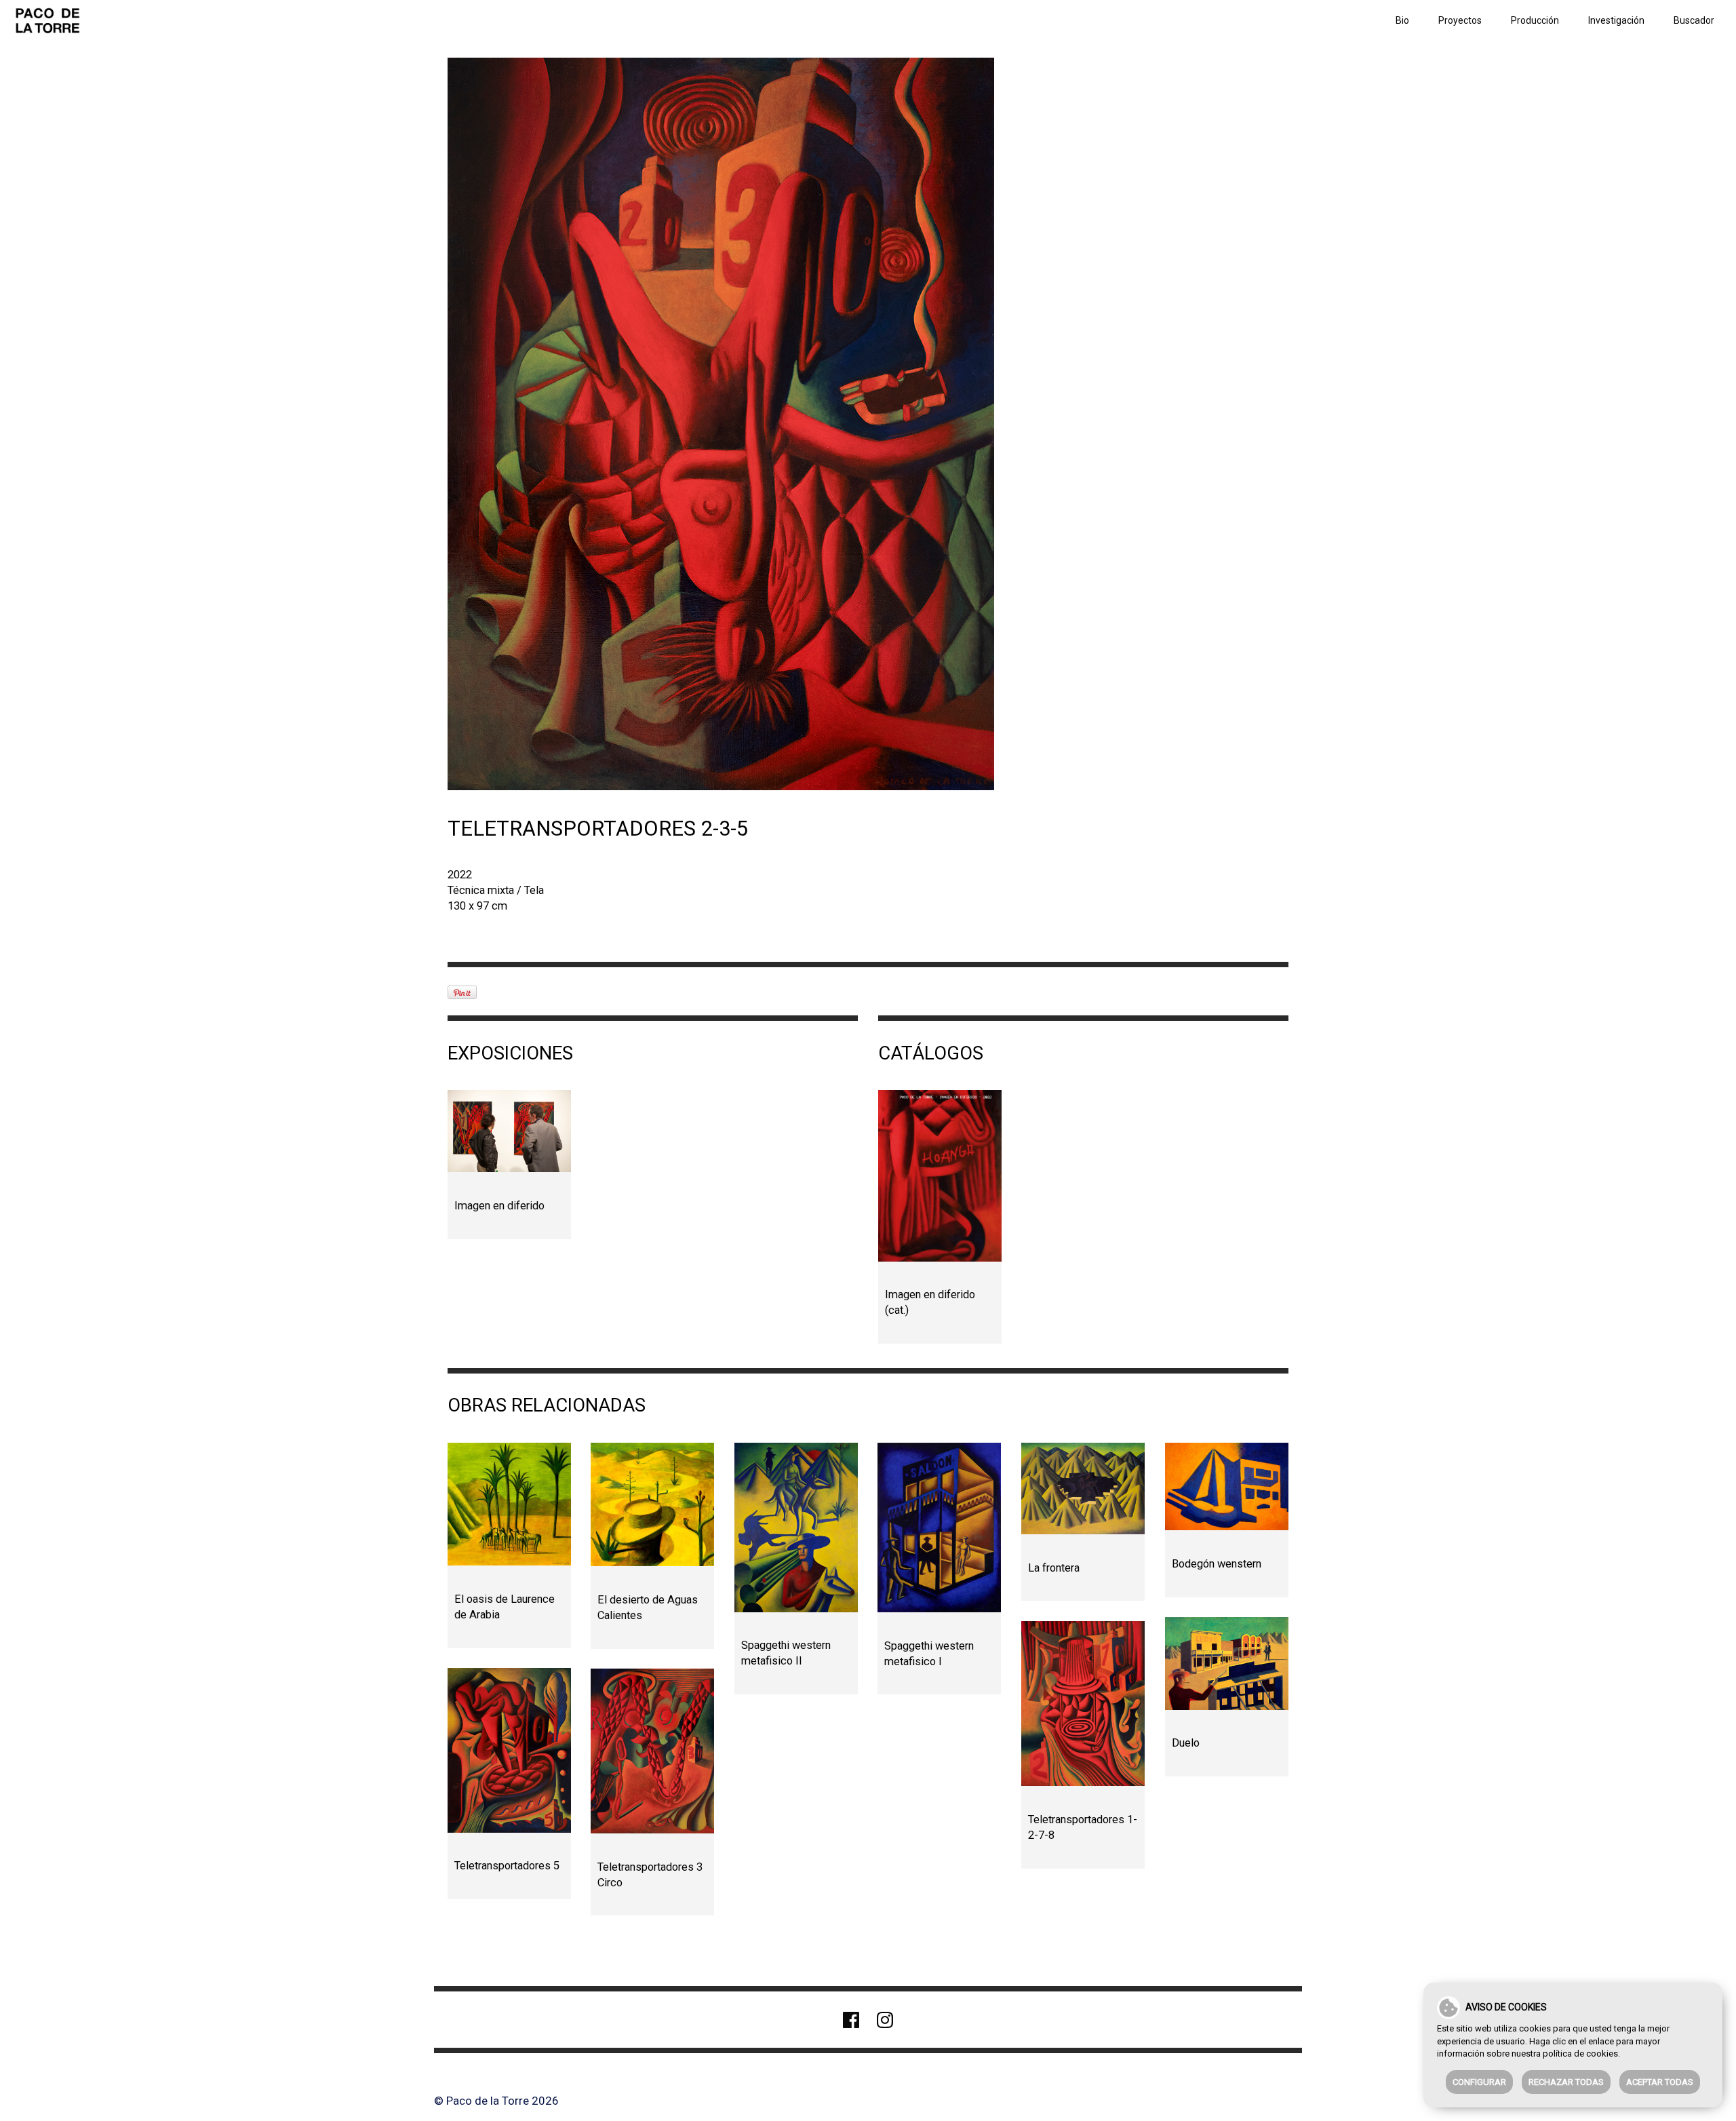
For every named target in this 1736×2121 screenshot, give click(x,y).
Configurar (1479, 2082)
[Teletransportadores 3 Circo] (652, 1751)
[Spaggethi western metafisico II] (796, 1527)
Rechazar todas (1566, 2082)
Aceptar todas (1660, 2082)
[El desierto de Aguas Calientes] (652, 1504)
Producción (1535, 20)
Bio (1402, 20)
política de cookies (1580, 2054)
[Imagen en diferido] (509, 1131)
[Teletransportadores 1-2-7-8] (1083, 1704)
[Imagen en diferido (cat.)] (940, 1175)
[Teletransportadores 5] (509, 1750)
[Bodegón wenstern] (1227, 1486)
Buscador (1694, 20)
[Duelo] (1227, 1663)
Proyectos (1460, 20)
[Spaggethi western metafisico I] (939, 1527)
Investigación (1616, 20)
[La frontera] (1083, 1488)
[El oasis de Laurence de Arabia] (509, 1504)
